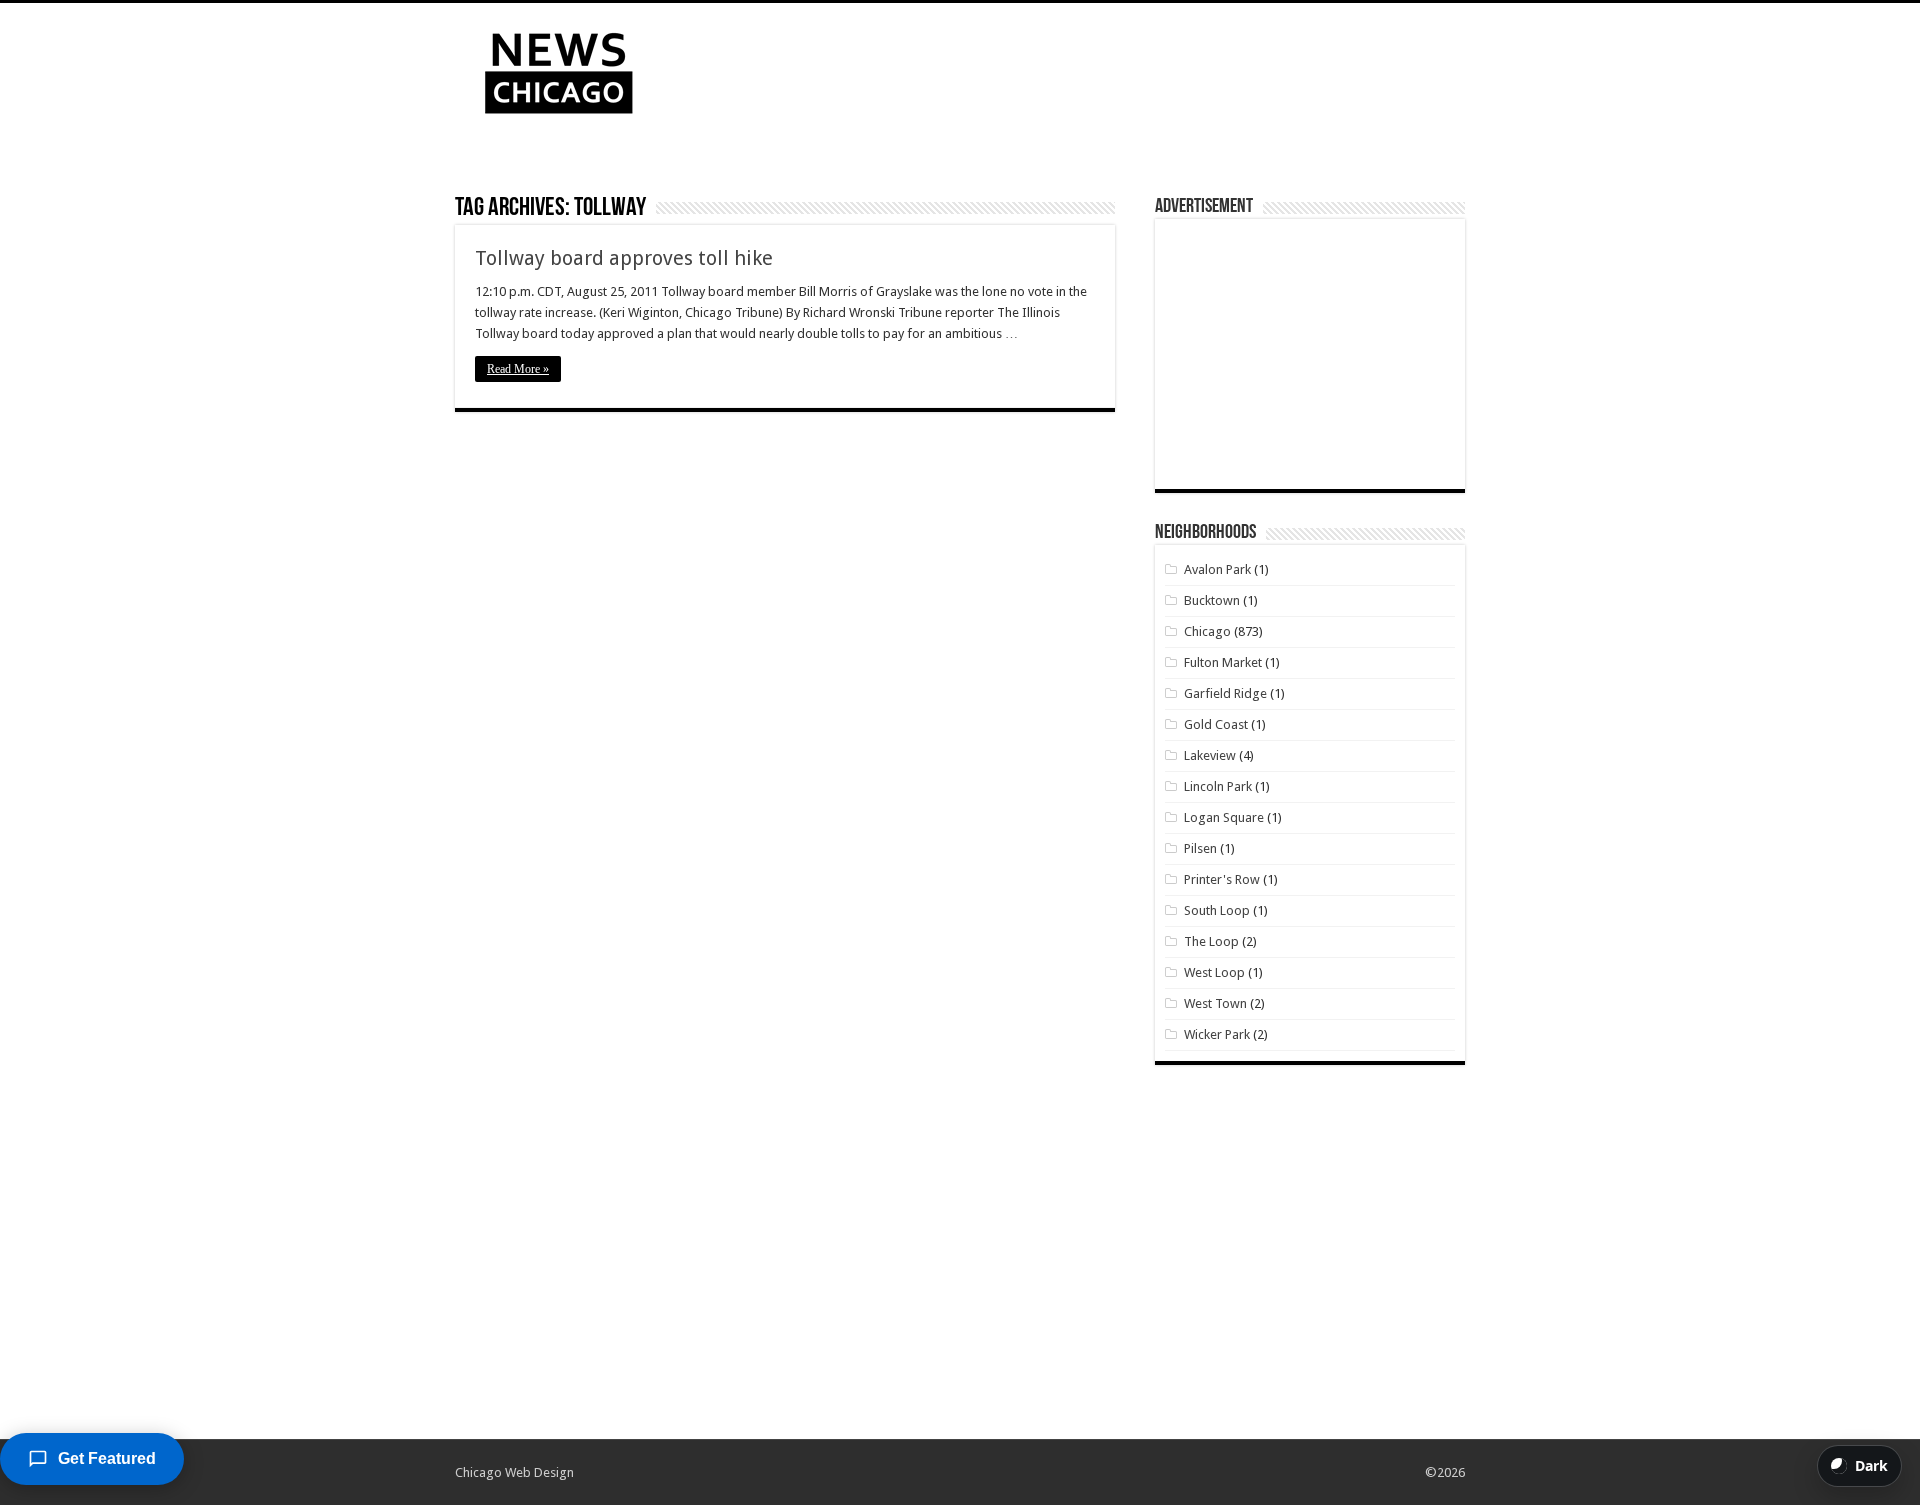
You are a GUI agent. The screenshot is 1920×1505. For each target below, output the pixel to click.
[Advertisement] (1086, 68)
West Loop (1214, 972)
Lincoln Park (1218, 786)
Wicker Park (1217, 1034)
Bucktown (1212, 600)
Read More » (518, 369)
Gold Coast (1216, 724)
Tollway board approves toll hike (624, 258)
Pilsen (1200, 848)
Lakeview (1210, 755)
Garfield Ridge (1225, 693)
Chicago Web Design (514, 1472)
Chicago (1207, 631)
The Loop (1211, 941)
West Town (1215, 1003)
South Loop (1217, 910)
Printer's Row (1222, 879)
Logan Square (1224, 817)
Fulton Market (1223, 662)
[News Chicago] (559, 69)
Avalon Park (1217, 569)
